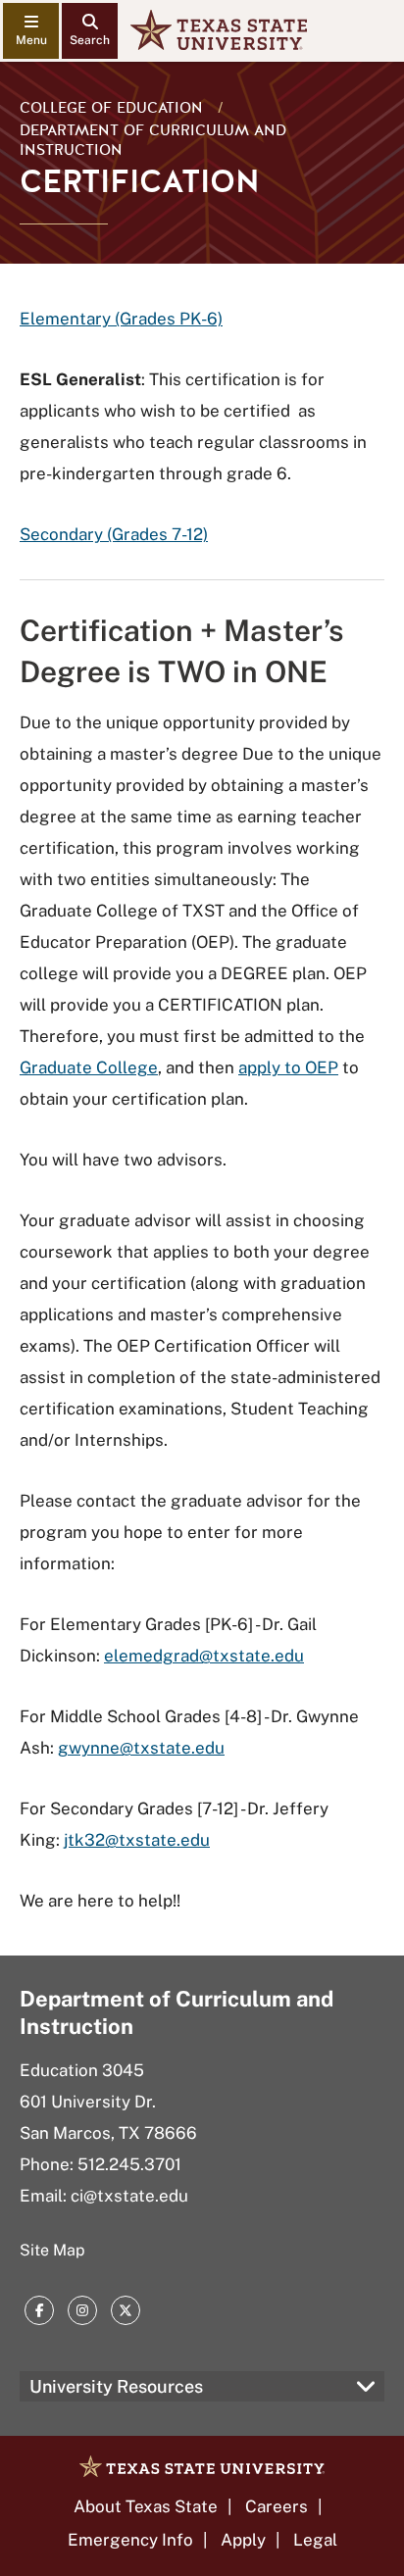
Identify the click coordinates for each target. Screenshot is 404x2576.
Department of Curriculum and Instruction (153, 140)
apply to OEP (288, 1067)
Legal (315, 2540)
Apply (243, 2540)
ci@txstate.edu (129, 2196)
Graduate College (89, 1067)
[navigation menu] (31, 31)
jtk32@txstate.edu (137, 1840)
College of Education (111, 108)
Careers (277, 2506)
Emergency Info (130, 2540)
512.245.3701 (129, 2164)
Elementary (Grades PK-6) (121, 319)
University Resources (116, 2386)
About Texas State (146, 2506)
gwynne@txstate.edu (141, 1748)
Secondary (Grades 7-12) (114, 534)
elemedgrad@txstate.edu (204, 1656)
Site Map (52, 2250)
